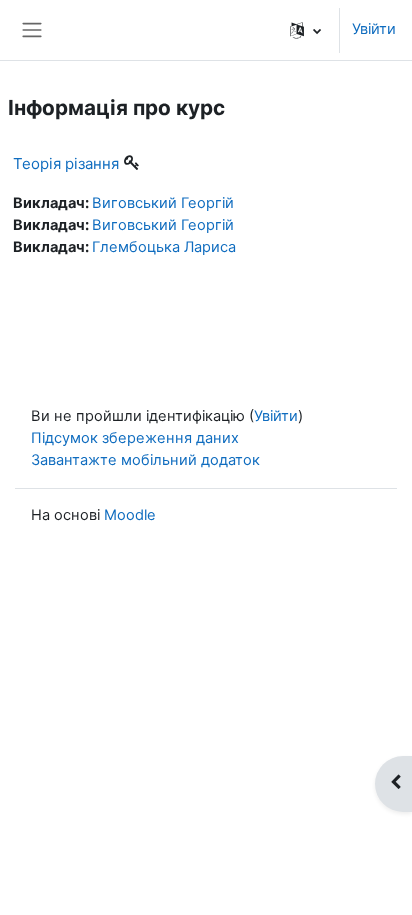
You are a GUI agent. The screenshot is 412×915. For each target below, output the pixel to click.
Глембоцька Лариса (164, 247)
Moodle (130, 515)
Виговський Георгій (163, 203)
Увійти (374, 29)
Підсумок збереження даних (135, 438)
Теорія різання (66, 163)
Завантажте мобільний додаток (145, 460)
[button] (305, 30)
